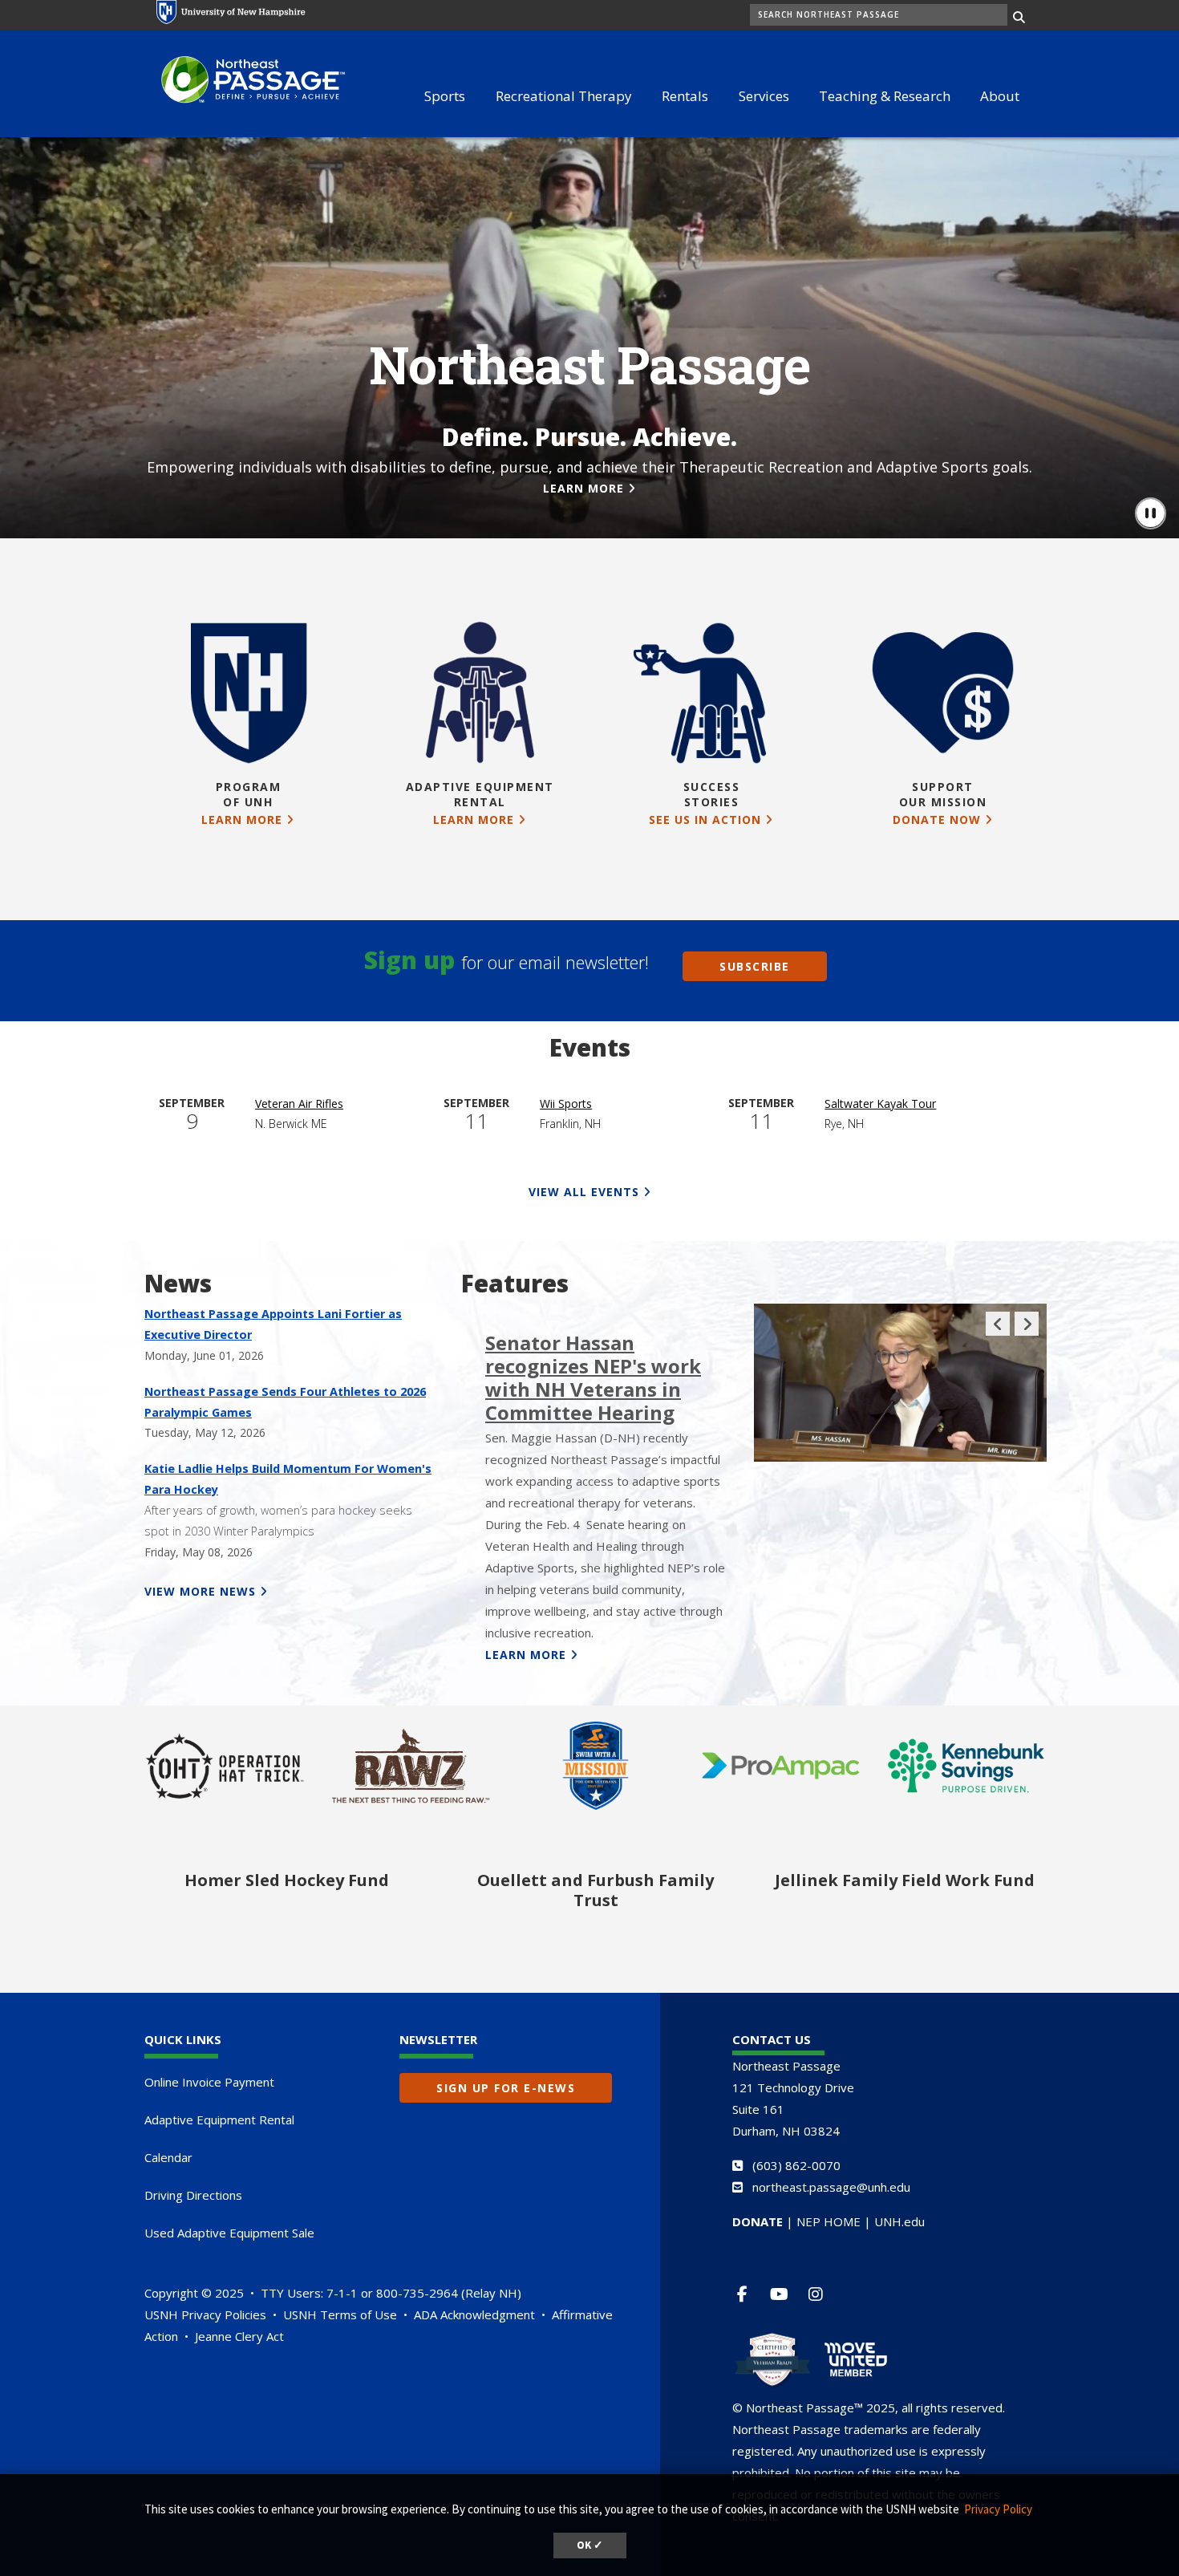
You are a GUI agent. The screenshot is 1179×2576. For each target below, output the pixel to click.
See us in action (705, 819)
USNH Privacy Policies (205, 2314)
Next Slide (1027, 1335)
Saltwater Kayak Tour (880, 1103)
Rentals (685, 96)
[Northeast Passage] (245, 81)
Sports (445, 96)
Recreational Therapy (564, 96)
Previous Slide (998, 1335)
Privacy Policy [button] (998, 2509)
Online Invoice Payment (209, 2082)
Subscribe (755, 966)
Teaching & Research (885, 96)
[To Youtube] (786, 2294)
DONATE (758, 2221)
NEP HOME (829, 2221)
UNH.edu (899, 2221)
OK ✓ (590, 2545)
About (1000, 96)
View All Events (584, 1192)
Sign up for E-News (506, 2088)
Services (764, 96)
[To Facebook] (749, 2294)
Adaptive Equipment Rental (219, 2120)
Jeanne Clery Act (239, 2336)
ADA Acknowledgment (474, 2314)
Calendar (168, 2157)
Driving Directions (193, 2195)
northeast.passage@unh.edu (831, 2187)
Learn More (583, 488)
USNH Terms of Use (340, 2314)
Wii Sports (566, 1103)
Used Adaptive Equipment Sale (229, 2233)
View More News (200, 1591)
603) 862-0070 (798, 2165)
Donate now (937, 819)
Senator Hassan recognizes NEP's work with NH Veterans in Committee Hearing (593, 1377)
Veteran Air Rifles (299, 1103)
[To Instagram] (822, 2294)
